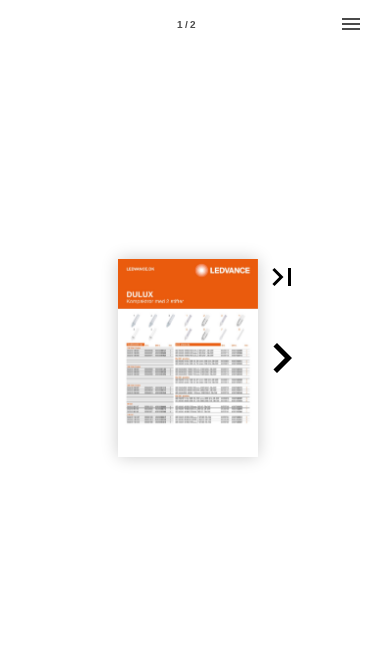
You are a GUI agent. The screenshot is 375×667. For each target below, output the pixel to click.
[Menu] (351, 24)
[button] (282, 277)
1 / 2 (186, 24)
